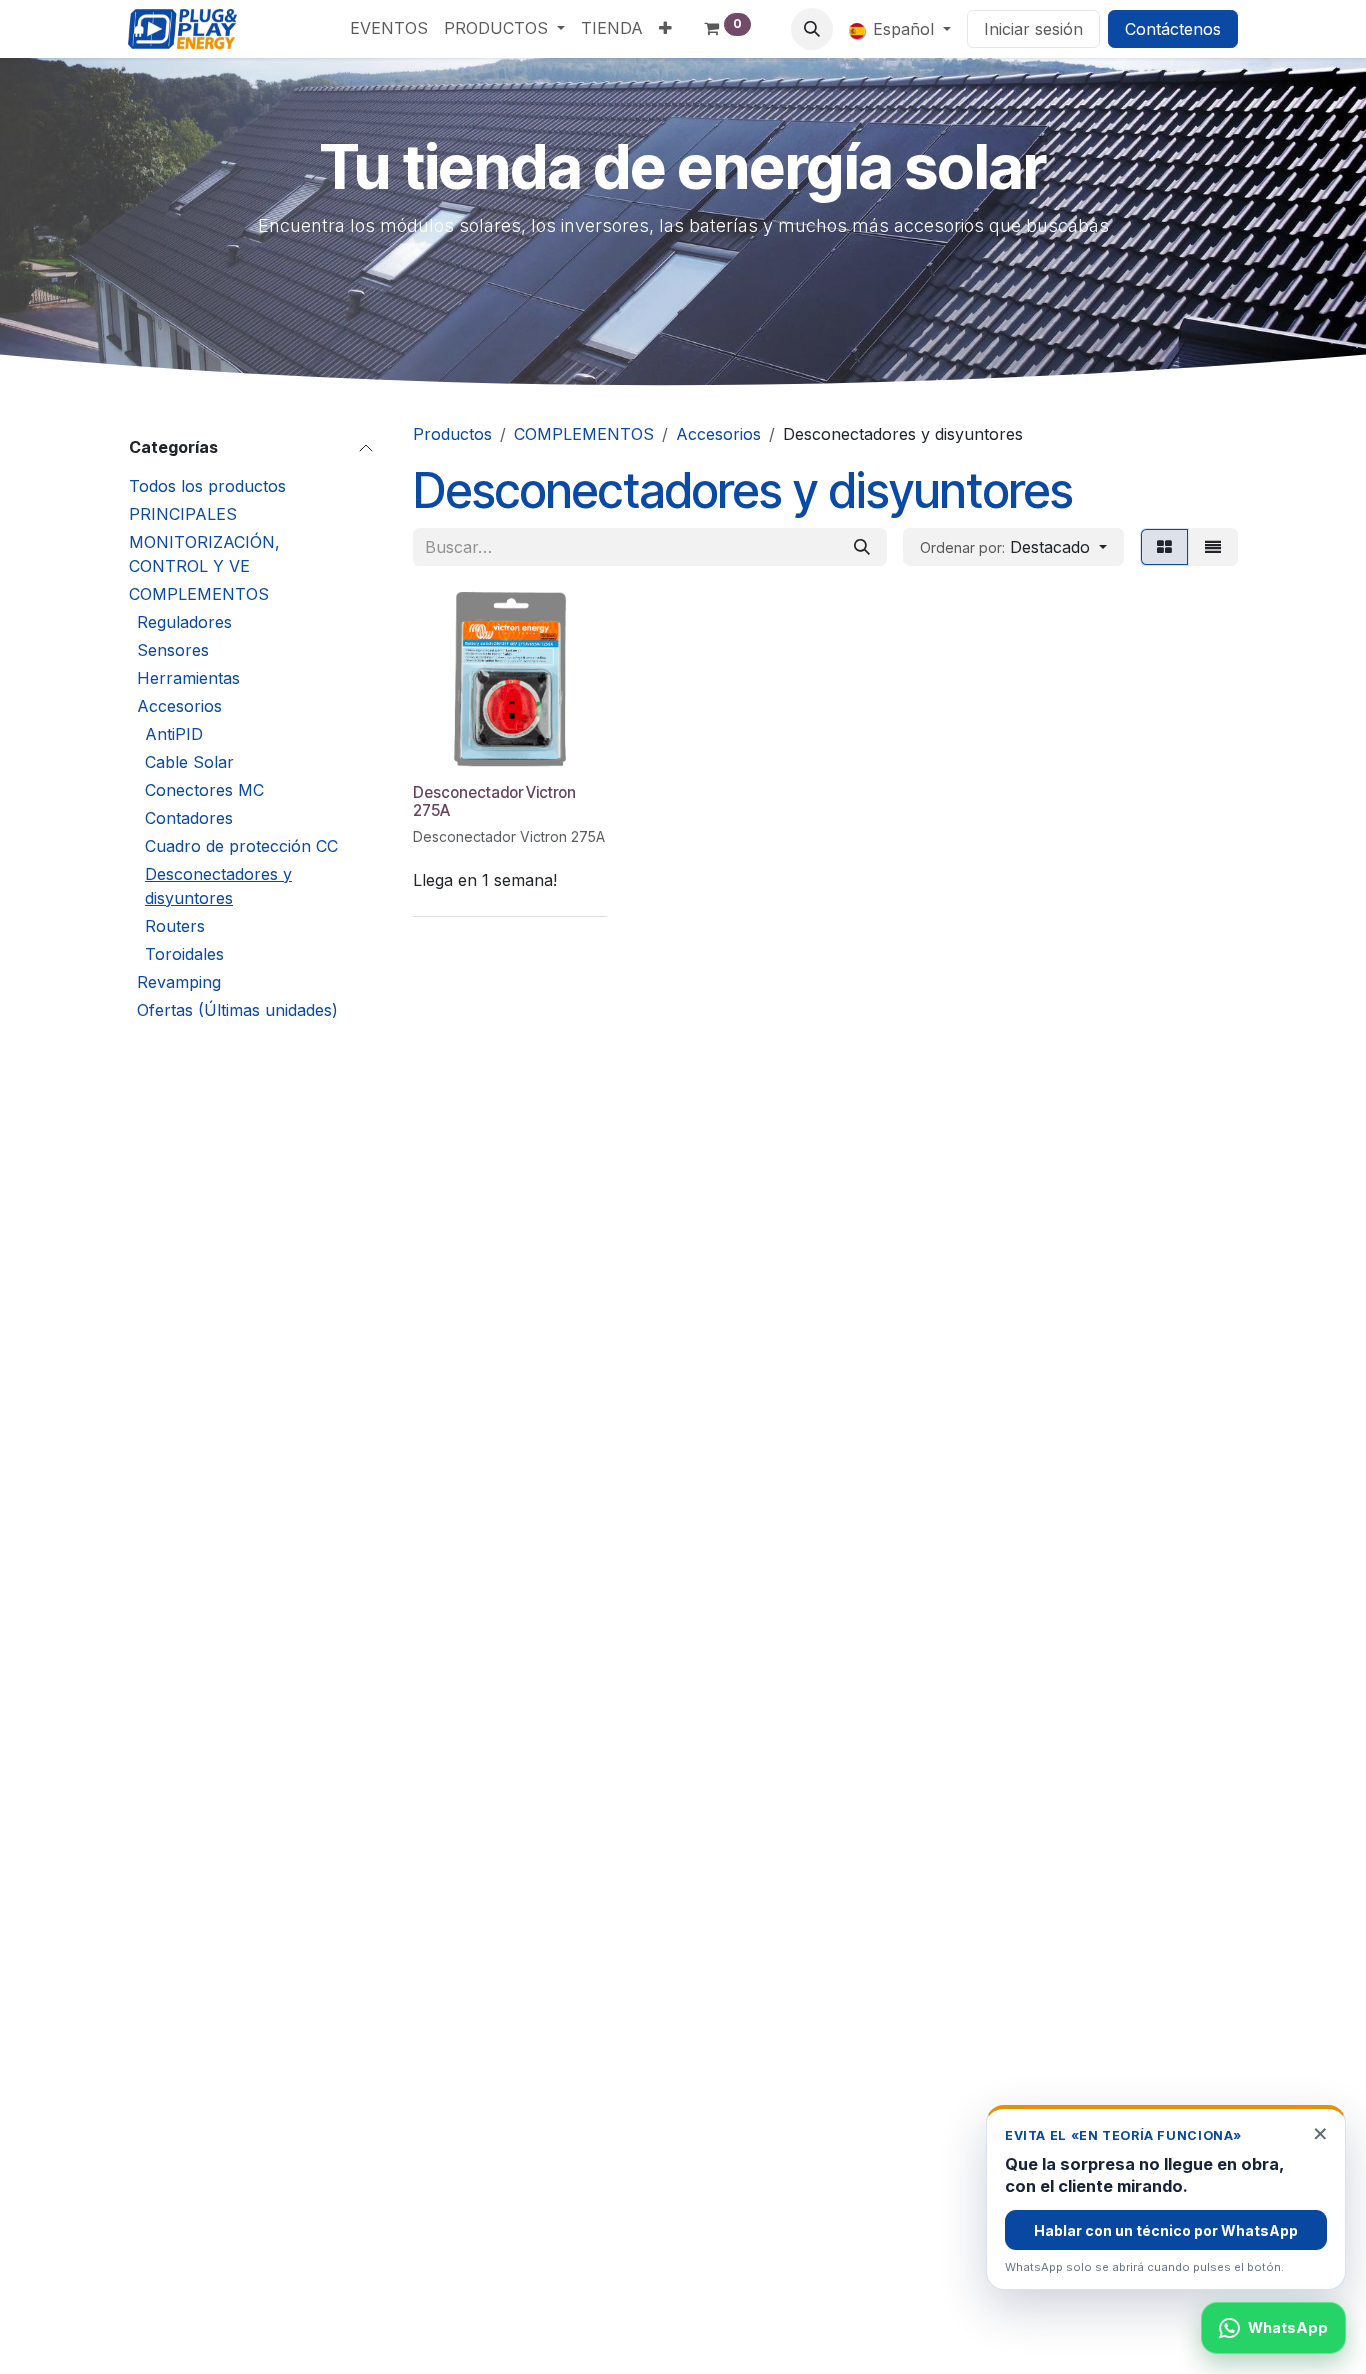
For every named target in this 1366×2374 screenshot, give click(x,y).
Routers (175, 926)
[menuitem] (389, 28)
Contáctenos (1173, 29)
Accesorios (179, 706)
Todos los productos (207, 486)
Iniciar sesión (1033, 29)
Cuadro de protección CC (241, 846)
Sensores (173, 650)
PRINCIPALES (183, 514)
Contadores (189, 818)
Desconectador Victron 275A (494, 801)
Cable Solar (189, 762)
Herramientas (188, 678)
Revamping (179, 982)
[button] (812, 29)
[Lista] (1213, 547)
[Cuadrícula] (1164, 547)
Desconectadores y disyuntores (218, 886)
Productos (452, 434)
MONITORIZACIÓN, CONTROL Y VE (204, 554)
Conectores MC (204, 790)
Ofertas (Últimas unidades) (237, 1010)
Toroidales (184, 954)
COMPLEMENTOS (199, 594)
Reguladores (184, 622)
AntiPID (174, 734)
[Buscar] (862, 547)
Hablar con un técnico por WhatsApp (1166, 2230)
